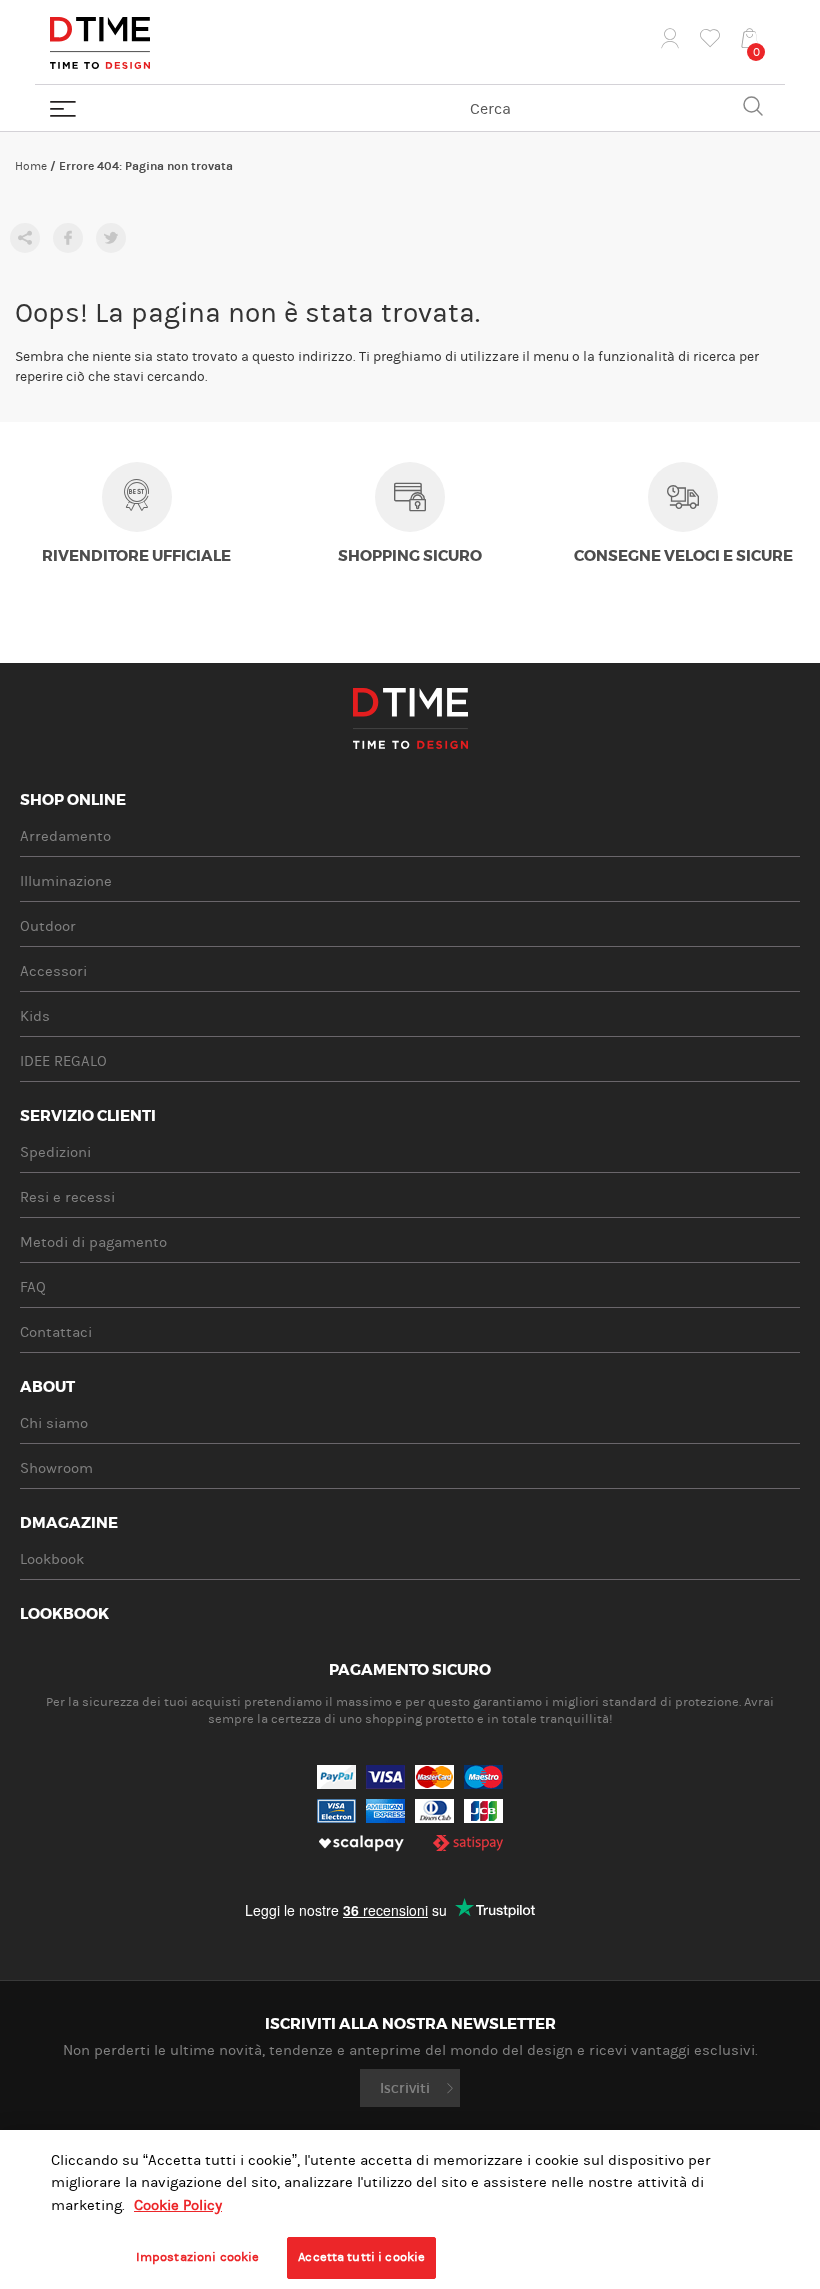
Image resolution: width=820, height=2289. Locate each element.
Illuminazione (66, 881)
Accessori (53, 971)
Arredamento (65, 836)
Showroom (56, 1468)
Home (31, 166)
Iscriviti (405, 2088)
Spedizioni (55, 1152)
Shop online (73, 801)
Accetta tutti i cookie (361, 2257)
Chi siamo (54, 1423)
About (47, 1388)
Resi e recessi (67, 1197)
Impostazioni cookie (197, 2257)
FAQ (33, 1287)
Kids (35, 1016)
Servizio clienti (88, 1117)
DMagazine (69, 1524)
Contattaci (56, 1332)
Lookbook (52, 1559)
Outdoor (48, 926)
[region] (410, 2209)
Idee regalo (63, 1061)
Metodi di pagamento (93, 1242)
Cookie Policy (178, 2205)
